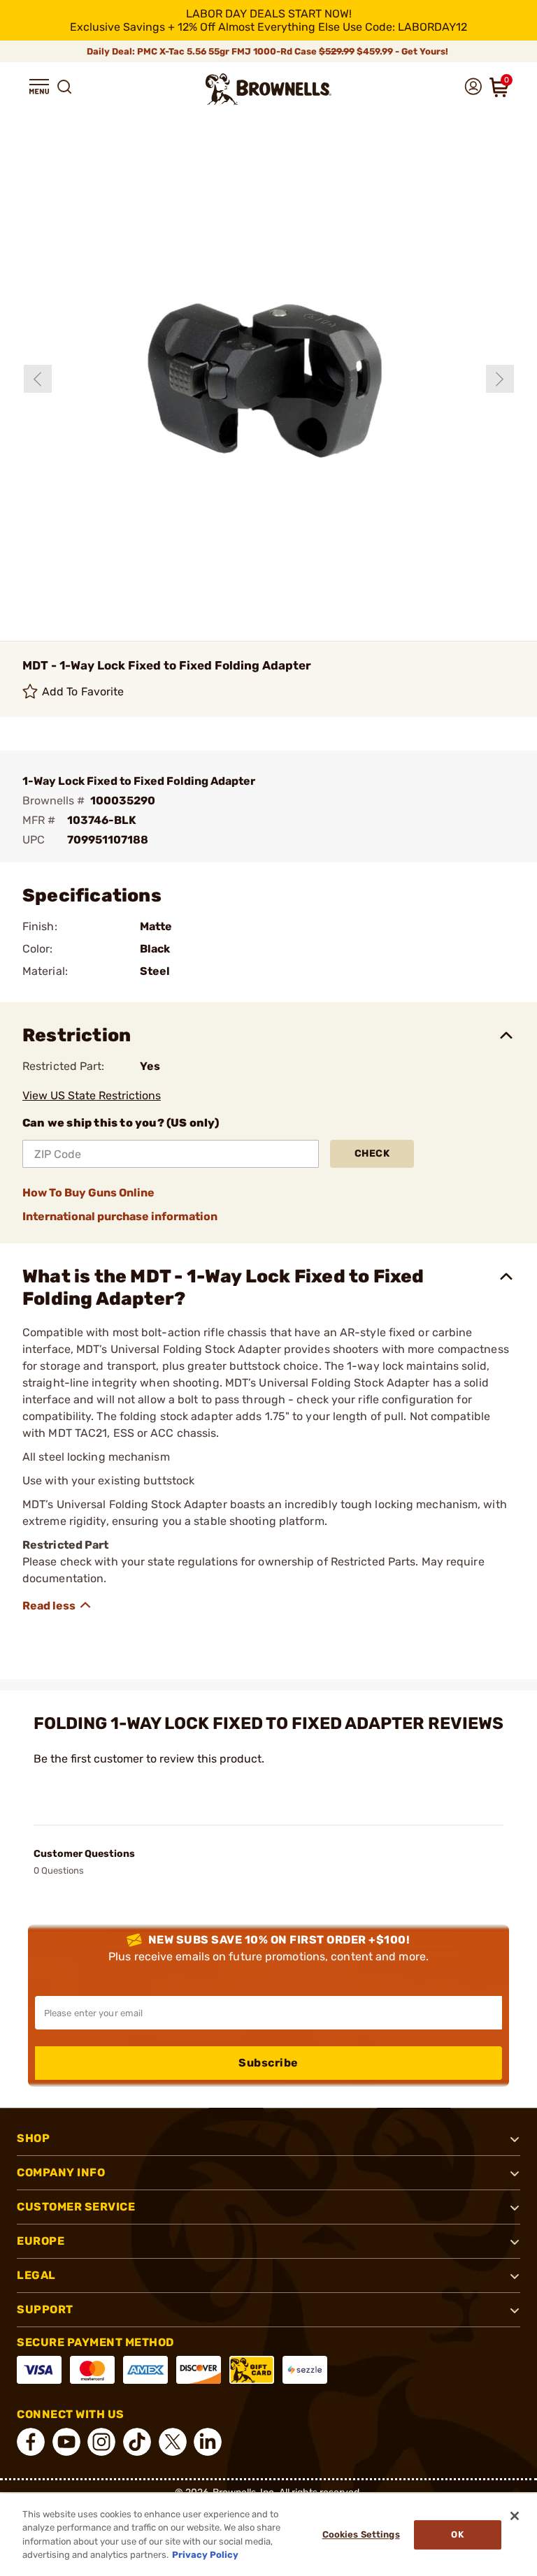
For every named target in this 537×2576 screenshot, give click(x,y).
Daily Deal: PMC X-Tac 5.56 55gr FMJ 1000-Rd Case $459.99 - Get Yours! (268, 51)
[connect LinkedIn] (208, 2442)
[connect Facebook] (31, 2442)
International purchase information (120, 1216)
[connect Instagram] (101, 2442)
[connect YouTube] (66, 2442)
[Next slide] (500, 379)
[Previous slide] (38, 379)
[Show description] (57, 1605)
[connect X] (173, 2442)
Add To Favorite (83, 692)
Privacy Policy (205, 2555)
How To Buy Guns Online (88, 1193)
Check (372, 1153)
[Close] (515, 2516)
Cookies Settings (361, 2534)
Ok (457, 2534)
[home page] (268, 89)
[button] (39, 87)
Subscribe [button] (268, 2063)
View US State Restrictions (92, 1095)
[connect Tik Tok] (137, 2442)
